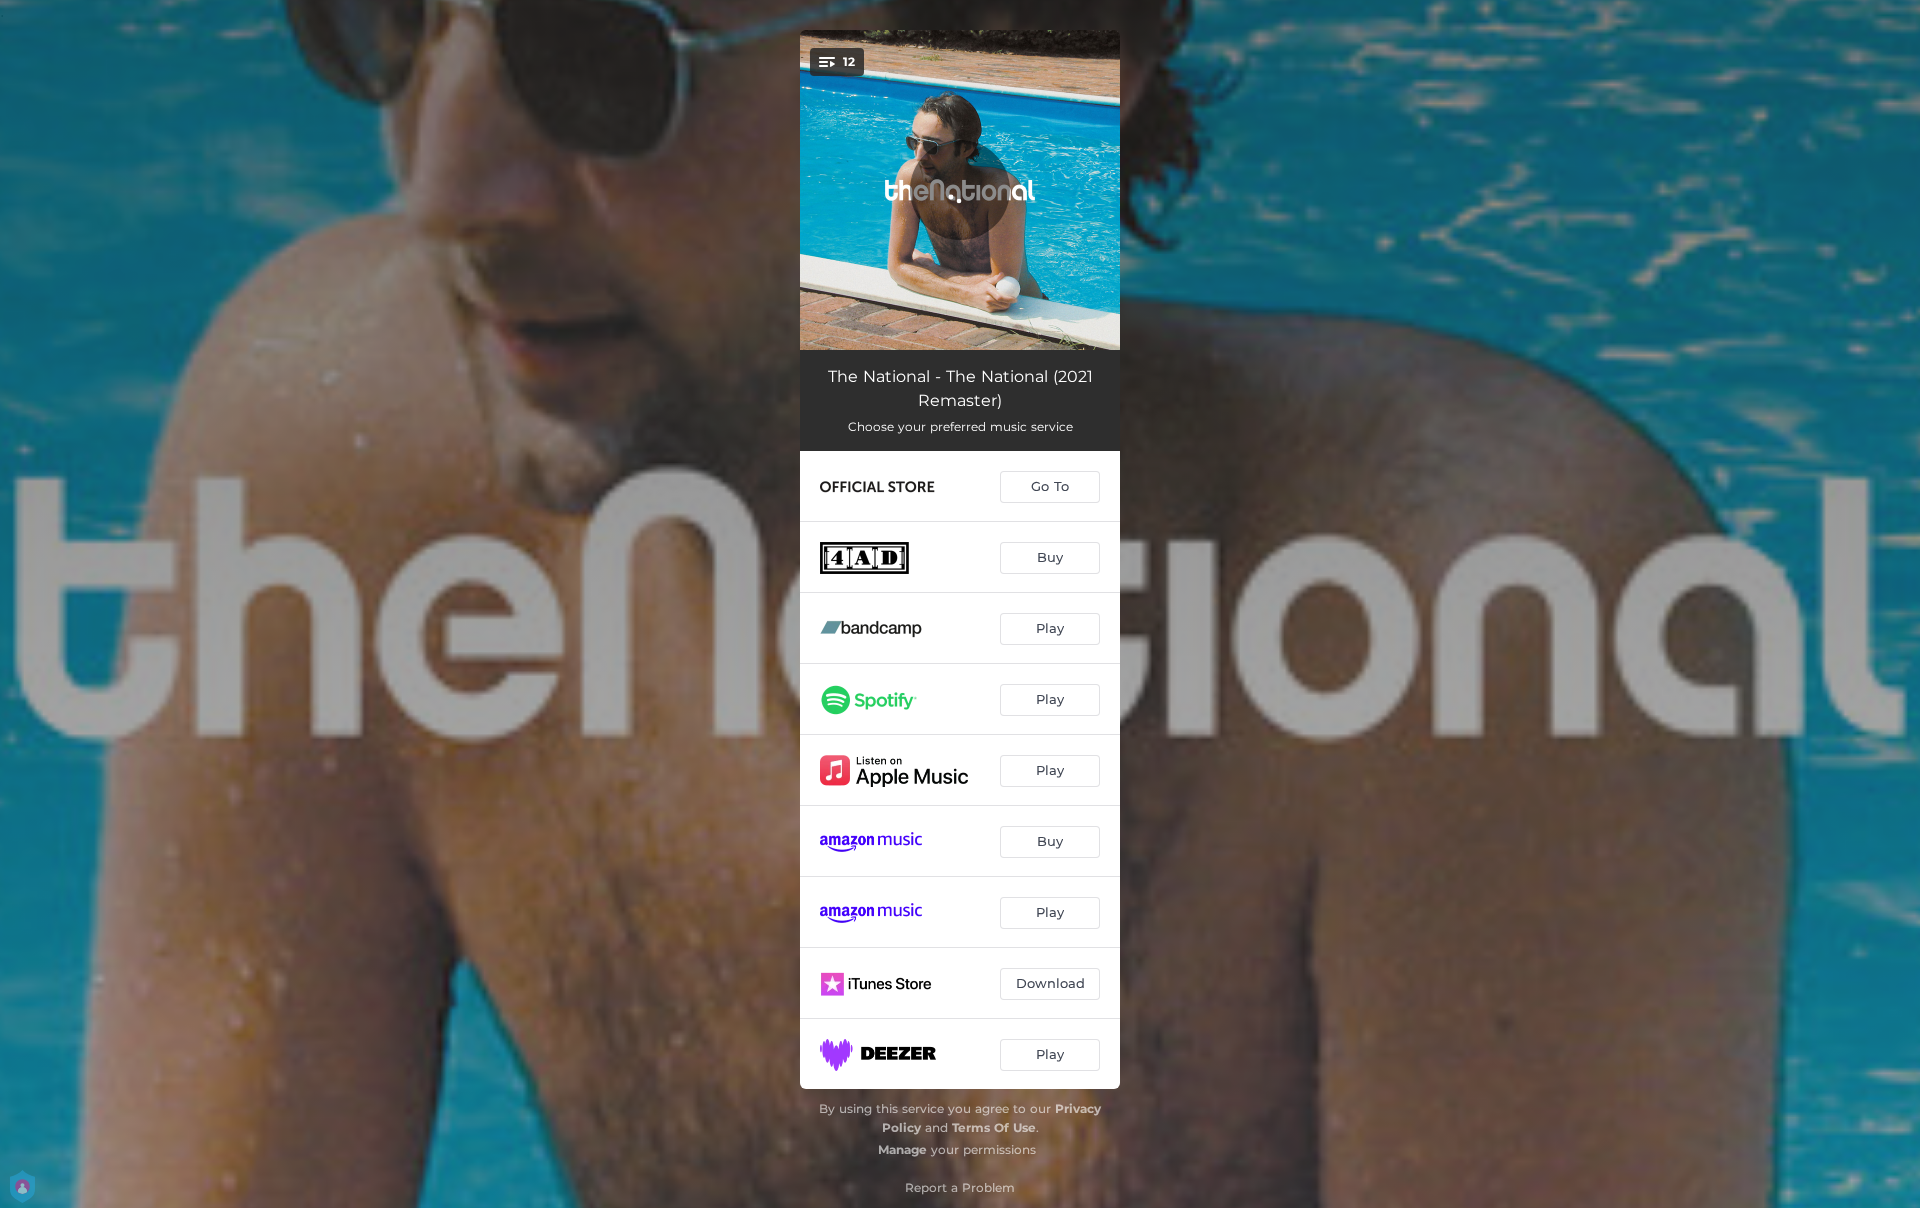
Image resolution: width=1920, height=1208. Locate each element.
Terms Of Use (994, 1127)
